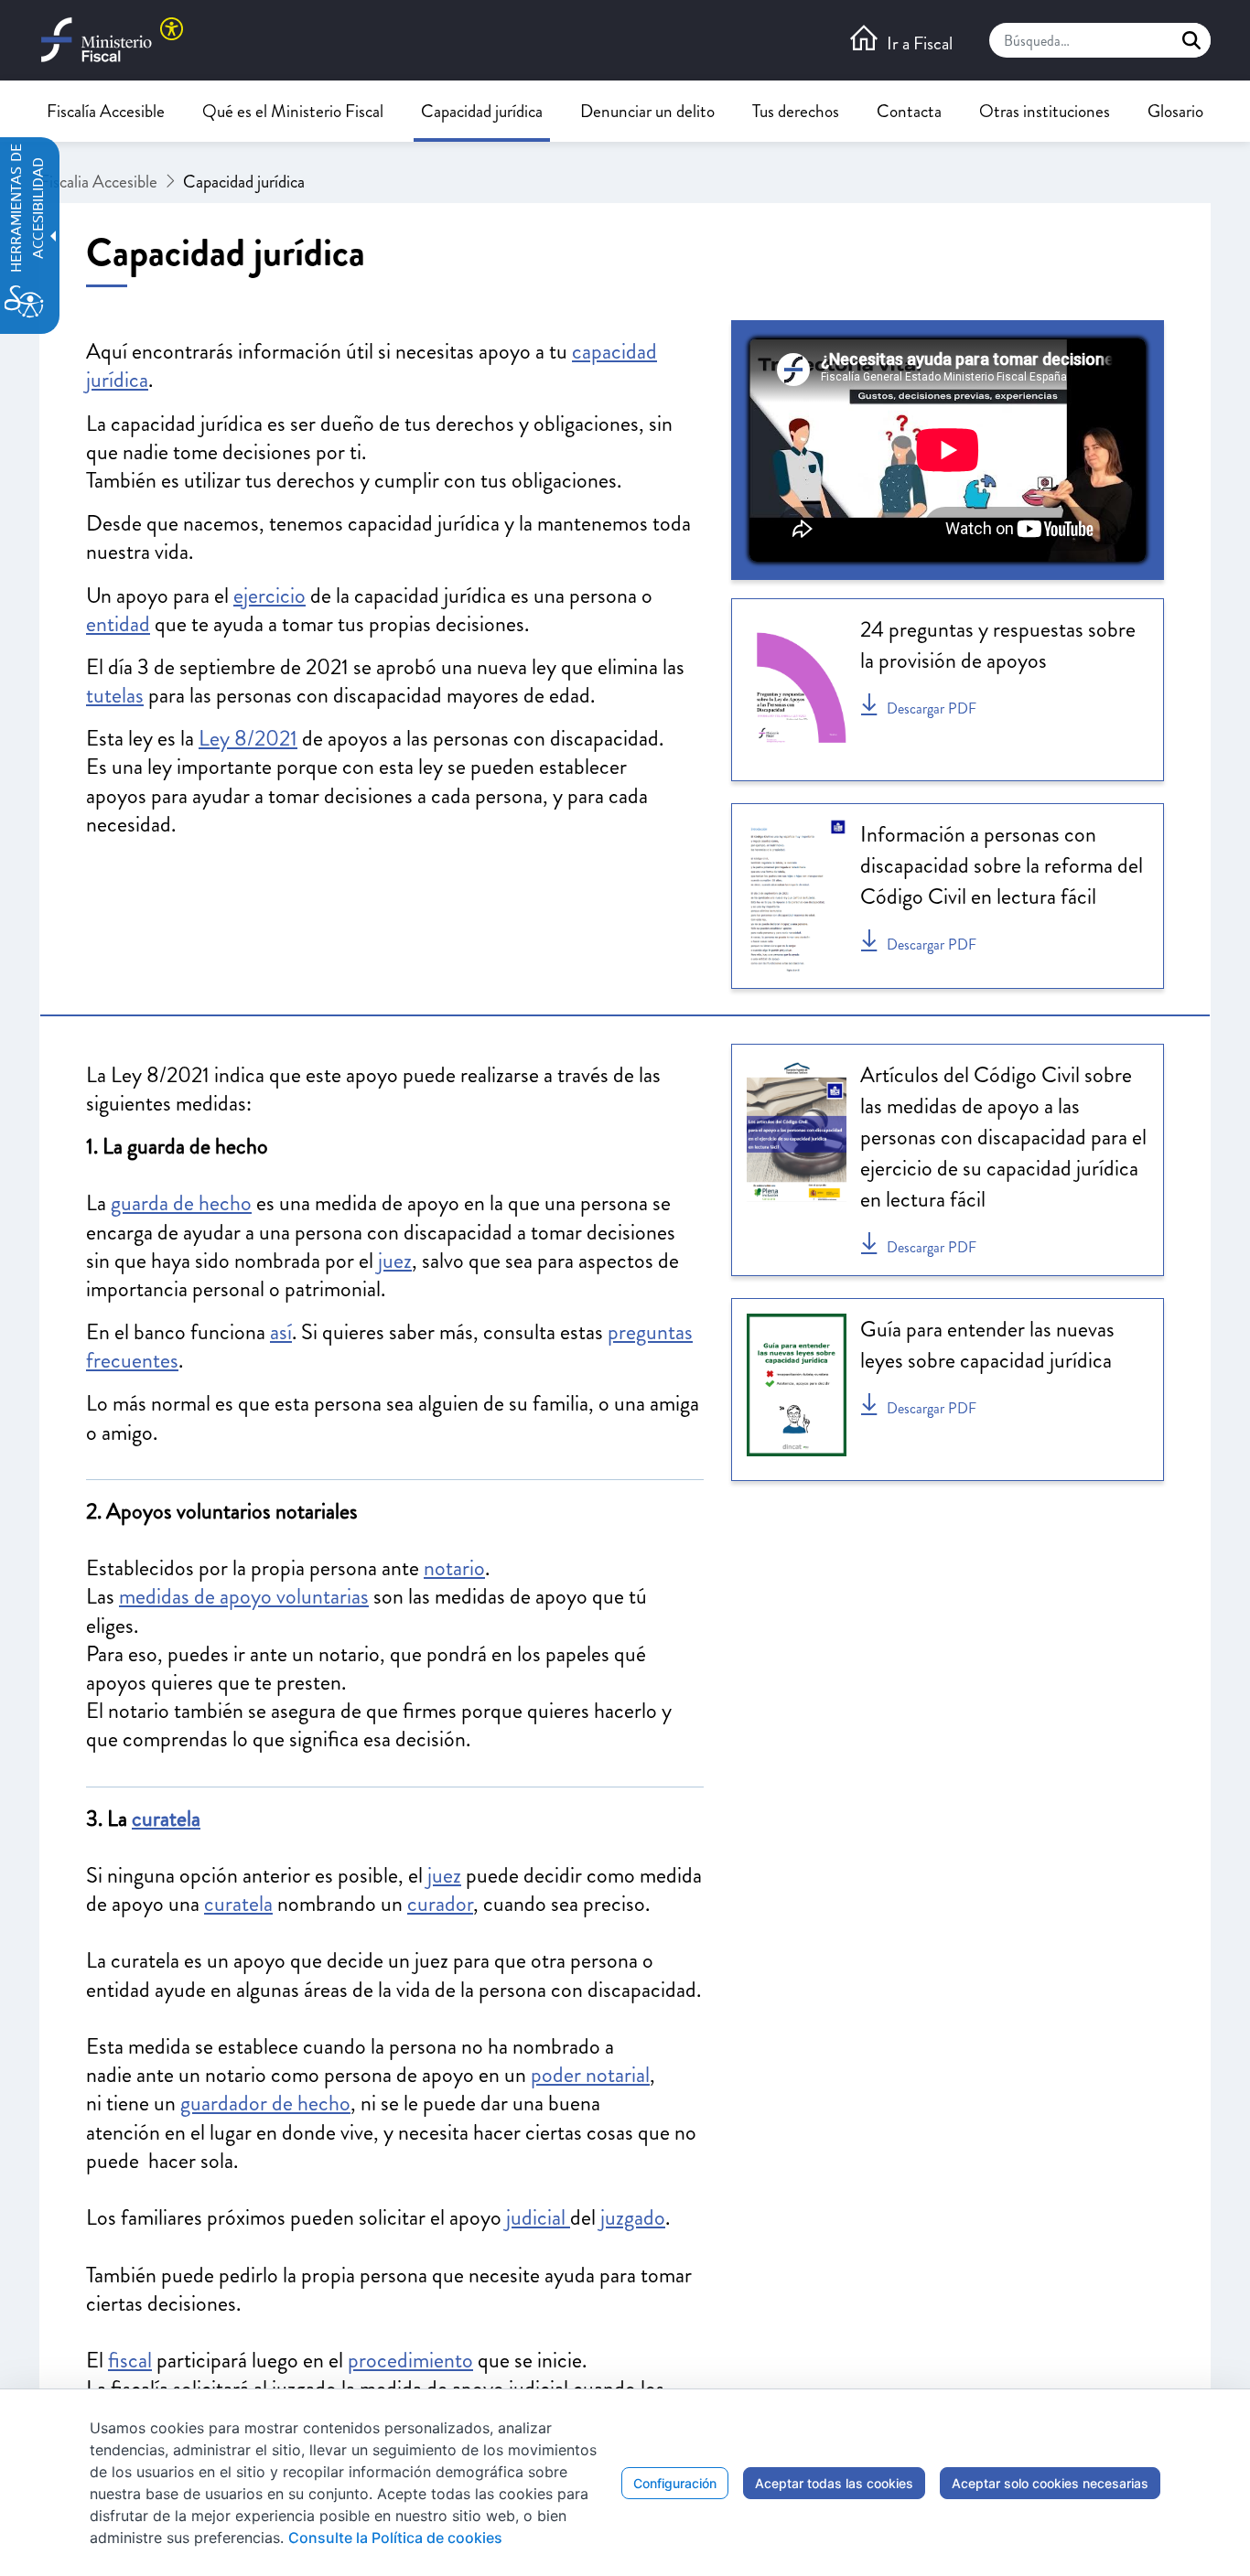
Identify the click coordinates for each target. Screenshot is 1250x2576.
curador (440, 1904)
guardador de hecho (265, 2103)
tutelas (115, 695)
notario (454, 1568)
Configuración (675, 2483)
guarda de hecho (181, 1203)
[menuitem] (106, 111)
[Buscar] (1191, 40)
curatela (166, 1819)
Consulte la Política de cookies (395, 2538)
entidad (118, 624)
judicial (538, 2217)
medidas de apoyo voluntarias (244, 1596)
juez (395, 1261)
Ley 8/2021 (248, 738)
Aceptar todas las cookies (834, 2483)
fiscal (130, 2360)
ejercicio (269, 596)
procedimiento (410, 2360)
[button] (920, 40)
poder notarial (590, 2075)
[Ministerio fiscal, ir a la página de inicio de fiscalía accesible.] (111, 40)
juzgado (633, 2217)
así (281, 1332)
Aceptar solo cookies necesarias (1050, 2483)
